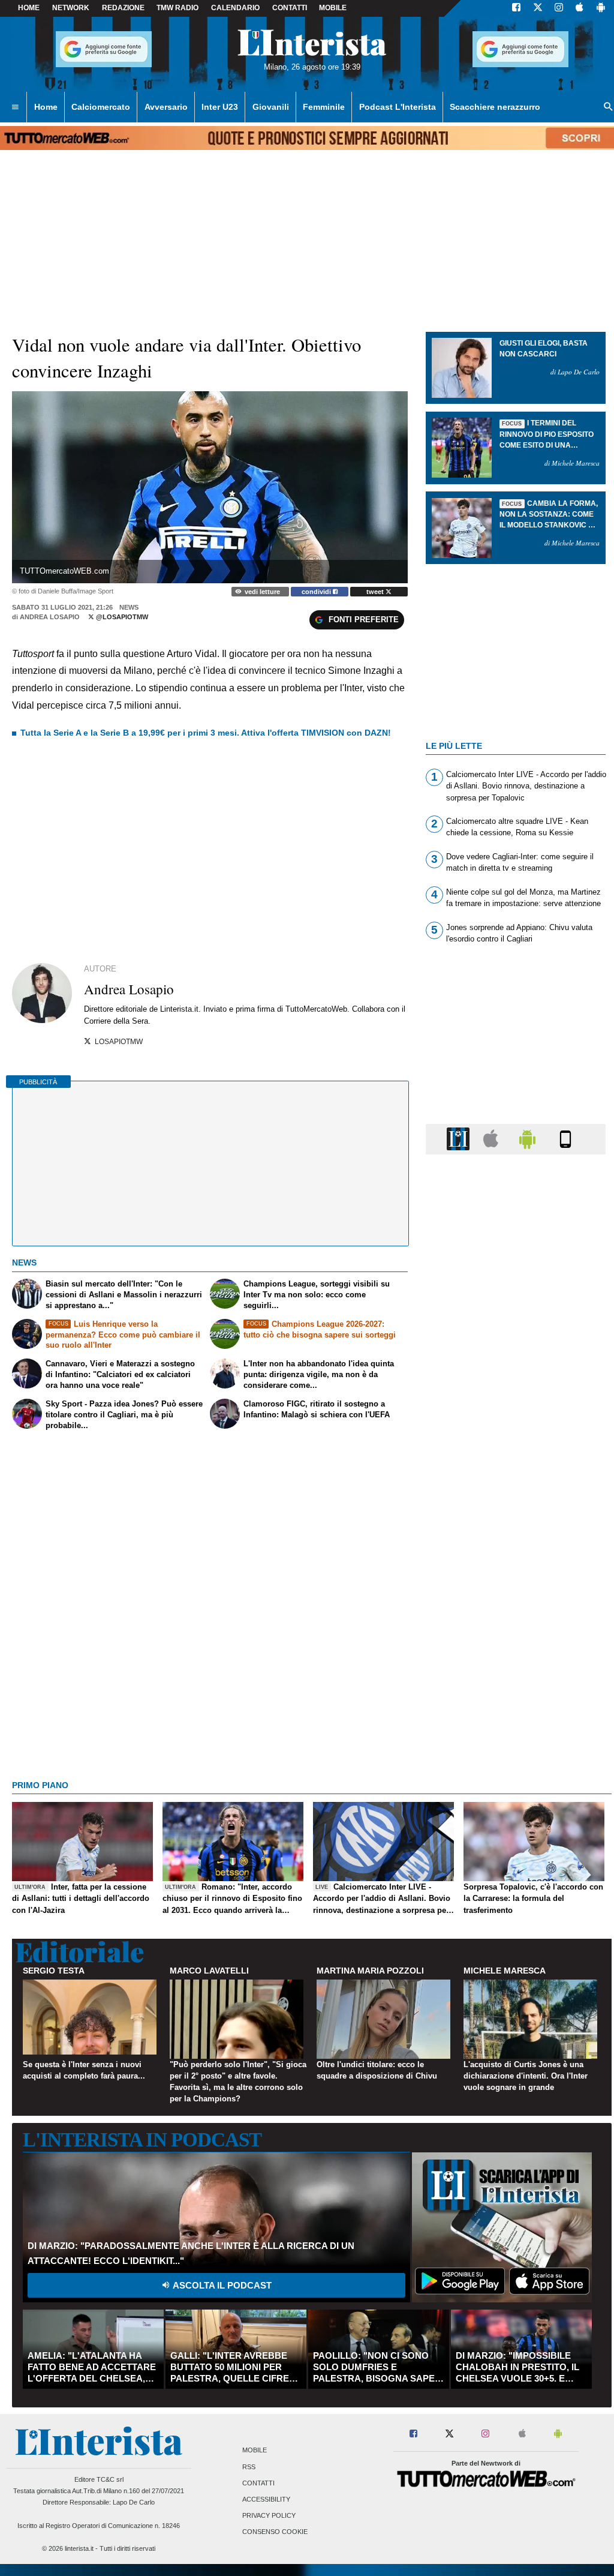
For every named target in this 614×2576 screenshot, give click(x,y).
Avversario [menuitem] (166, 107)
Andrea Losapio (50, 617)
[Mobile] (565, 1139)
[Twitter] (538, 8)
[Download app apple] (580, 8)
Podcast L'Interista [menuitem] (398, 107)
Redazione (123, 8)
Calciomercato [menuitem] (101, 107)
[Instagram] (559, 8)
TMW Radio (177, 8)
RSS (249, 2467)
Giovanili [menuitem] (271, 107)
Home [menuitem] (46, 107)
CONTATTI (290, 8)
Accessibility (266, 2499)
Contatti (258, 2483)
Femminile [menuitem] (324, 107)
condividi (317, 592)
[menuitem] (15, 107)
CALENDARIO (235, 8)
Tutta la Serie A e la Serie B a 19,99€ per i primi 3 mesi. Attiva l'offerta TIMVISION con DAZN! (206, 733)
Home (29, 8)
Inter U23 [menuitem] (220, 107)
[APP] (460, 1139)
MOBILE (333, 8)
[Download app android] (601, 8)
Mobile (255, 2451)
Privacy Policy (269, 2516)
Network (71, 8)
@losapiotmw (121, 617)
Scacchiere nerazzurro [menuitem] (495, 107)
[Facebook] (516, 8)
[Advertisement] (516, 1629)
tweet (376, 592)
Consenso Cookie (275, 2532)
